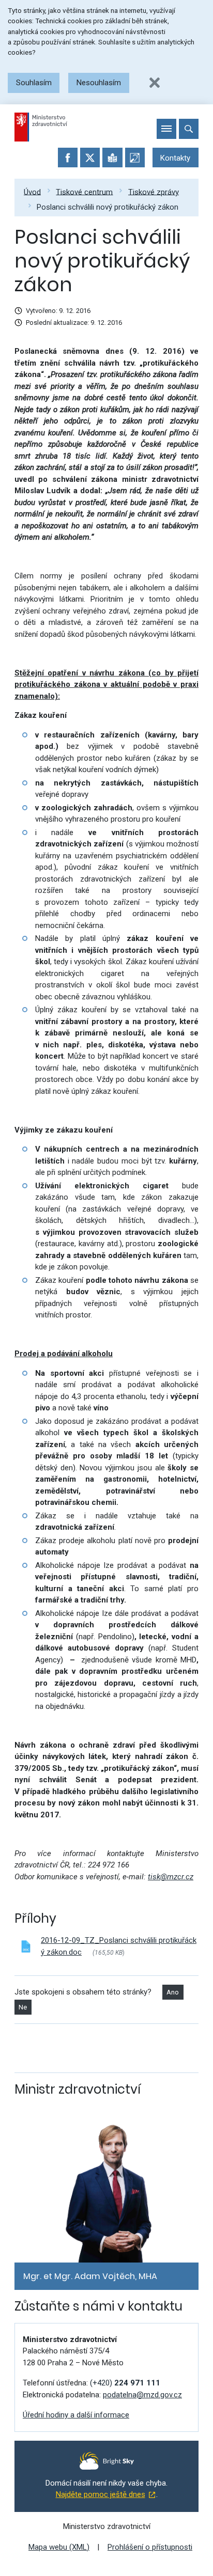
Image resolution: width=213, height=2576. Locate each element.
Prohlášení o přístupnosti (150, 2547)
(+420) (125, 2383)
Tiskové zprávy (154, 192)
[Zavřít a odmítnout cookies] (155, 83)
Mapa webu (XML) (59, 2547)
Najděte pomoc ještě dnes (101, 2494)
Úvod (32, 192)
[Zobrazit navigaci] (166, 129)
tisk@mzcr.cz (171, 1877)
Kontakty (175, 158)
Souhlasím (34, 83)
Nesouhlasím (99, 83)
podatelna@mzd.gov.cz (142, 2395)
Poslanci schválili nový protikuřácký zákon (108, 207)
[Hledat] (189, 129)
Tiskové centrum (84, 192)
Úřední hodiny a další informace (76, 2415)
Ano (173, 1992)
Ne (23, 2007)
